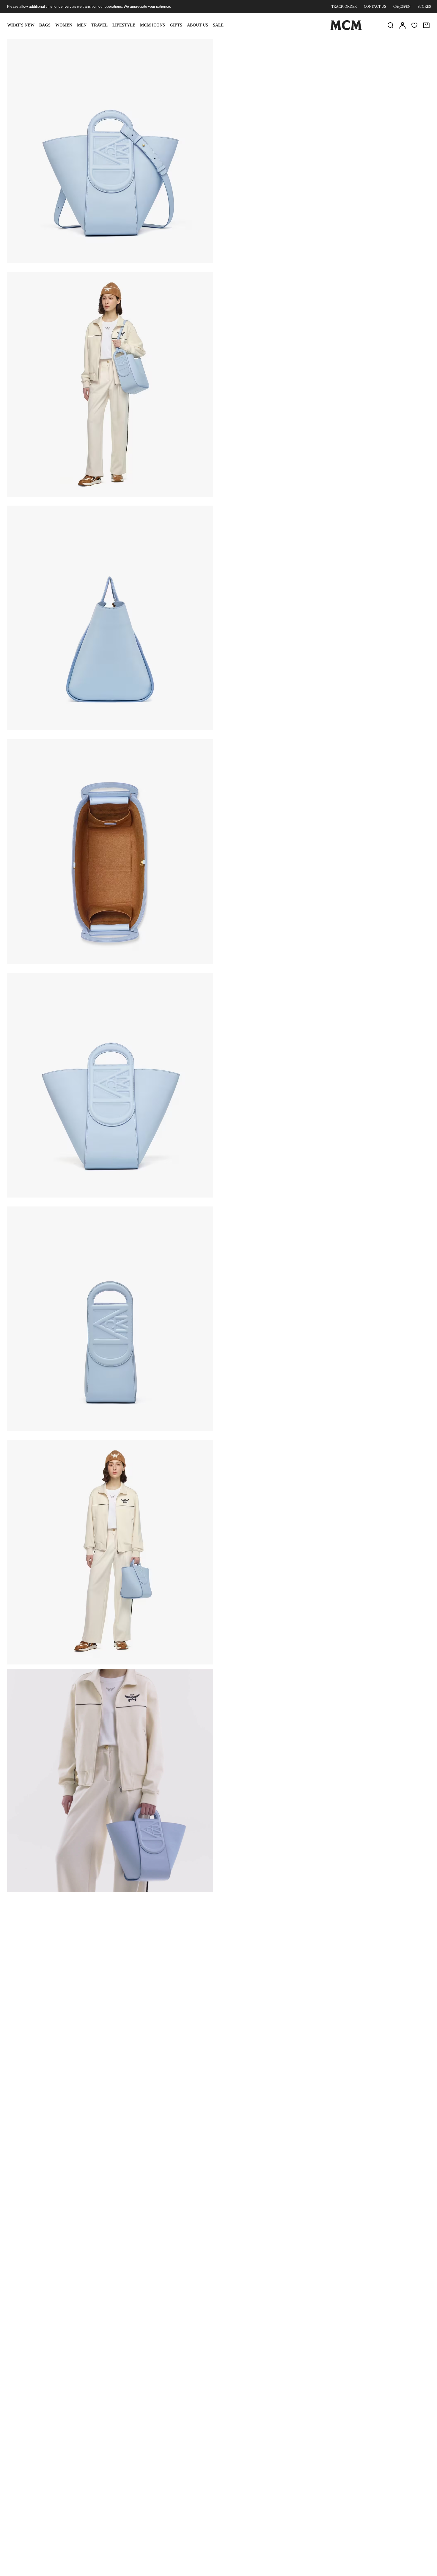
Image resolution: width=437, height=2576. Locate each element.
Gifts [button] (176, 25)
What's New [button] (21, 25)
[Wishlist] (414, 25)
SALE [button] (218, 25)
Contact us (375, 7)
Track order (344, 7)
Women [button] (64, 25)
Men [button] (82, 25)
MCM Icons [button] (153, 25)
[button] (110, 150)
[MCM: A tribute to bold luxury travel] (346, 29)
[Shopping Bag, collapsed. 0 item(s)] (426, 25)
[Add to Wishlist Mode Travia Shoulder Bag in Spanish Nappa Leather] (391, 46)
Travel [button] (99, 25)
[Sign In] (403, 25)
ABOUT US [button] (198, 25)
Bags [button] (45, 25)
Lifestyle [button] (124, 25)
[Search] (391, 25)
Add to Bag (290, 94)
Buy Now (361, 94)
